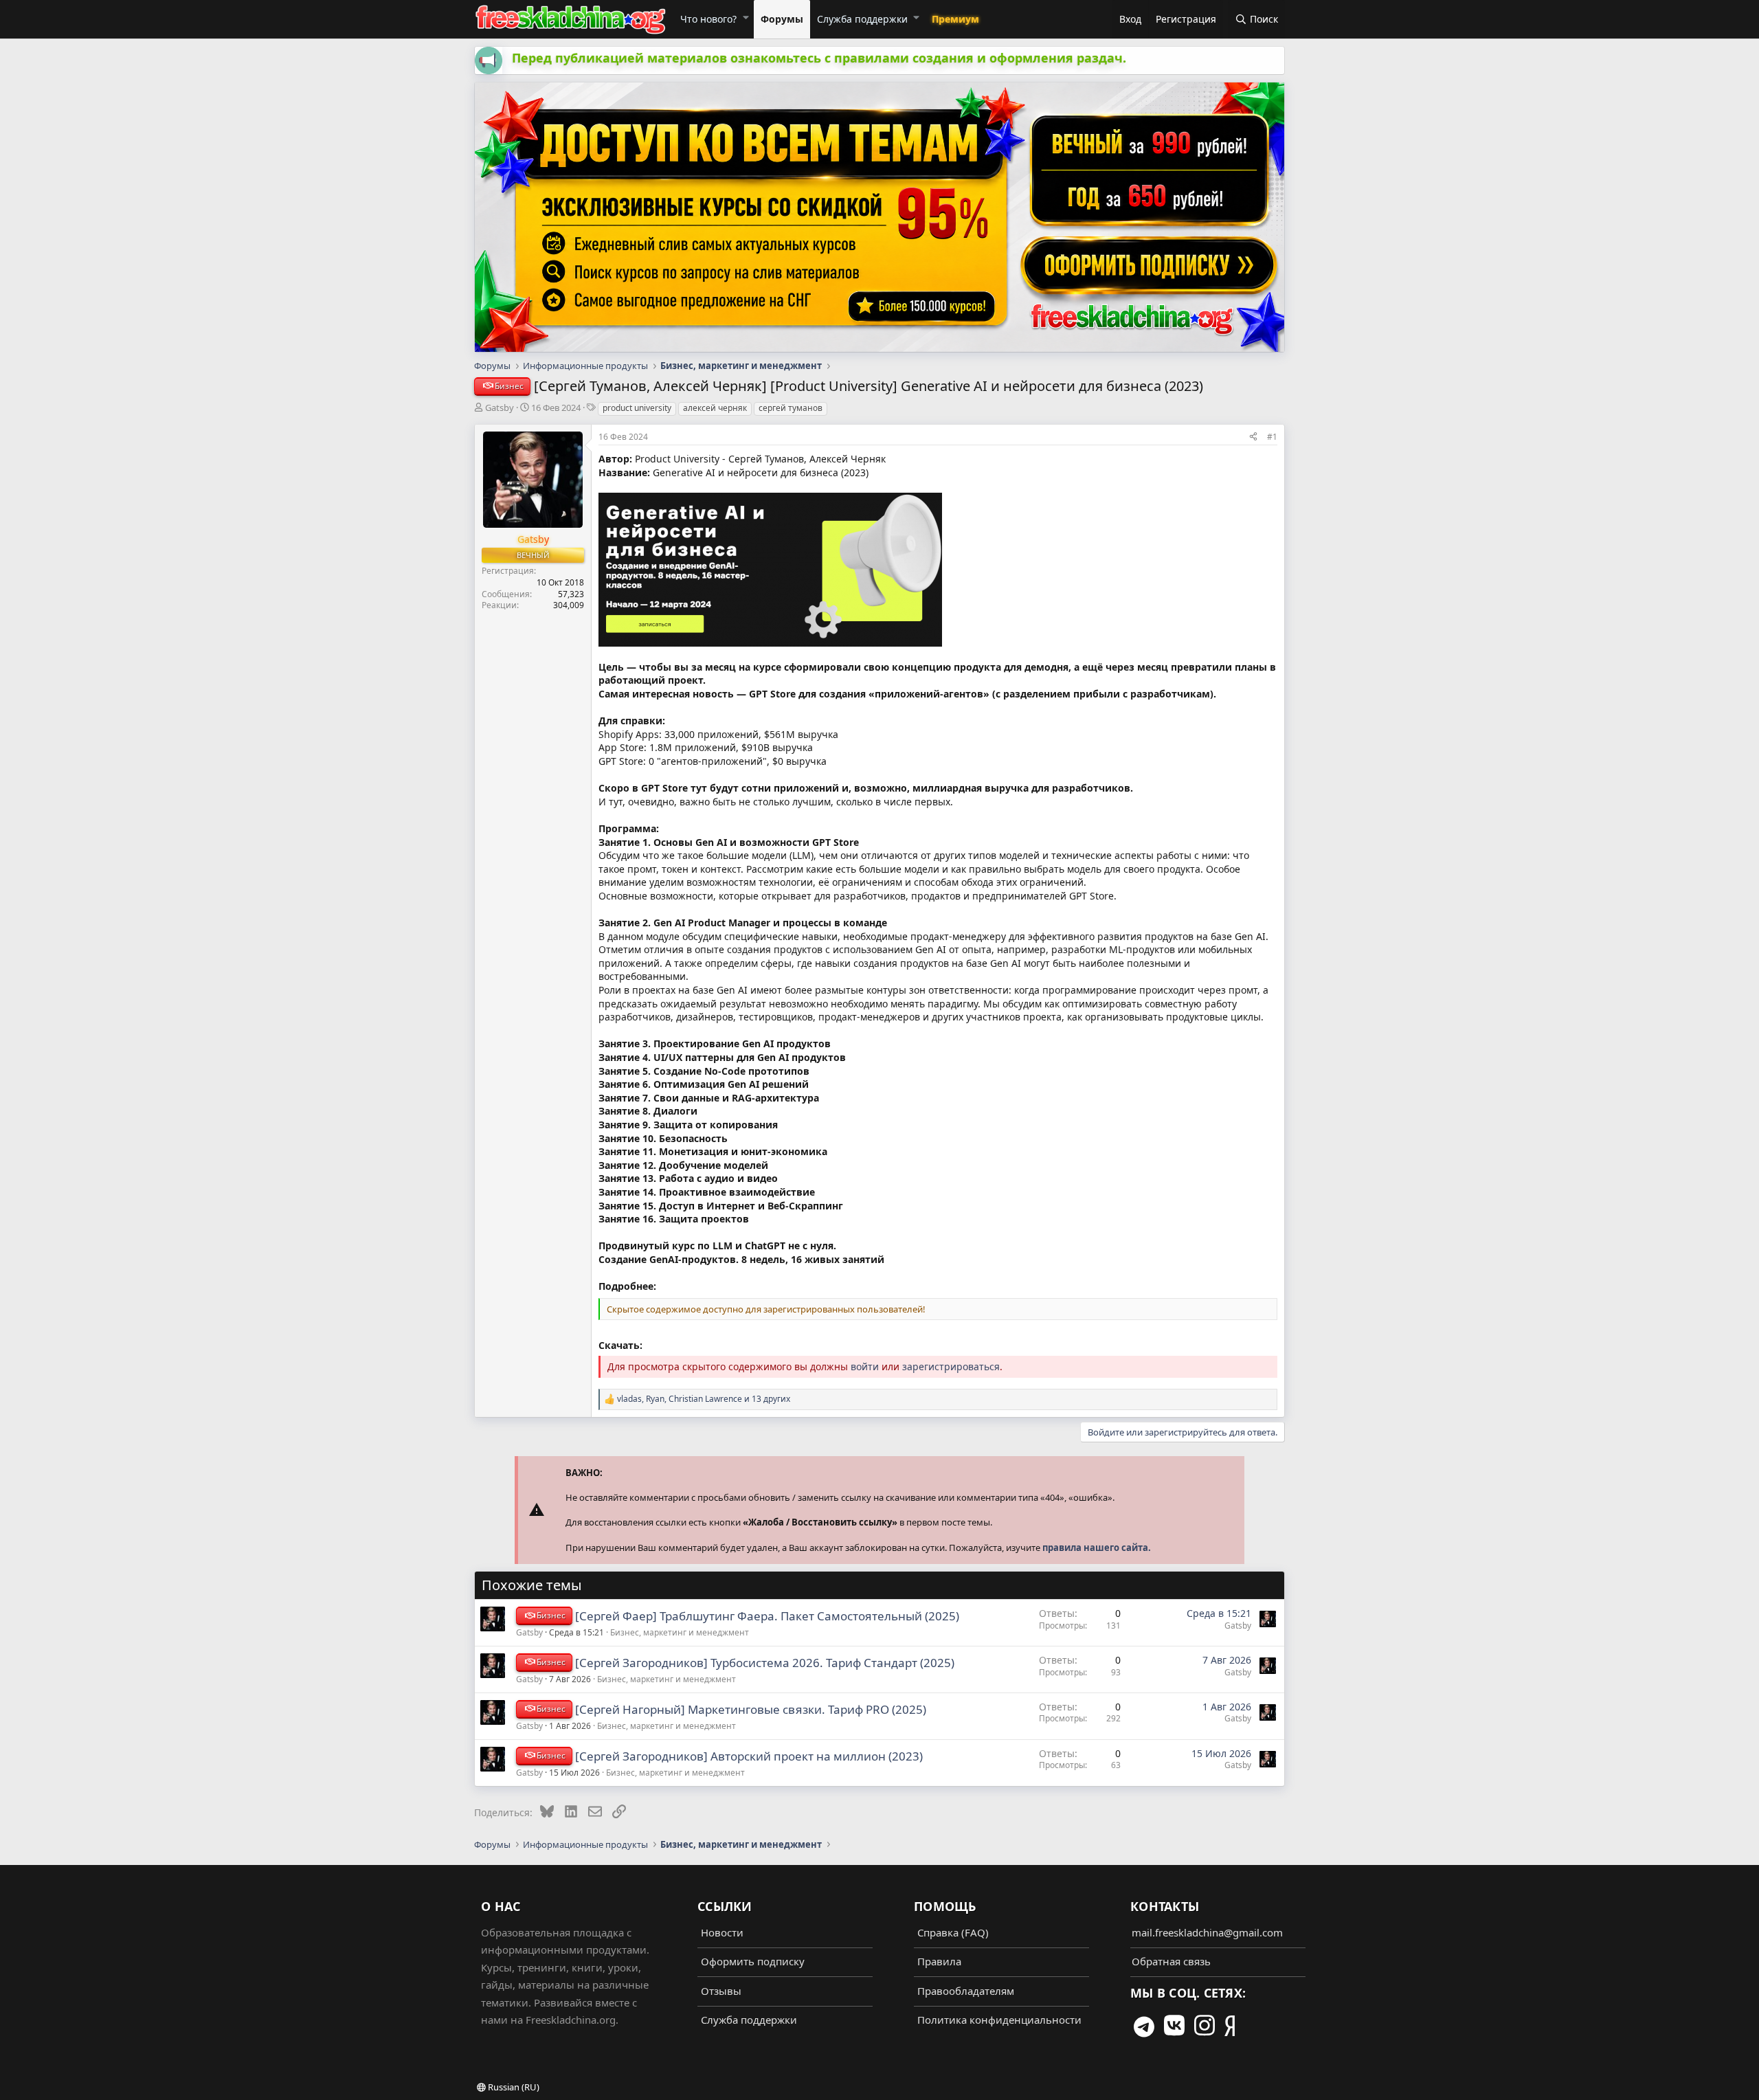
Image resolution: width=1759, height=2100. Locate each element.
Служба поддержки (862, 19)
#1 (1272, 437)
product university (637, 408)
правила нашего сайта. (1097, 1548)
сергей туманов (791, 408)
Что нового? (708, 19)
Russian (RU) (513, 2087)
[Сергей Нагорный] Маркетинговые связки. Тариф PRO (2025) (751, 1709)
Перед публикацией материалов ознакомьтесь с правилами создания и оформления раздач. (819, 58)
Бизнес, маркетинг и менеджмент (680, 1632)
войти (865, 1366)
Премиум (955, 19)
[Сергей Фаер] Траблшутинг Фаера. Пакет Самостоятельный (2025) (767, 1616)
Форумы (782, 19)
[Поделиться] (1253, 436)
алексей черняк (715, 408)
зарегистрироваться (951, 1366)
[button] (745, 17)
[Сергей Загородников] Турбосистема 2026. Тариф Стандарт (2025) (765, 1663)
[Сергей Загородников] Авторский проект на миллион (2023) (749, 1756)
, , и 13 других (704, 1399)
